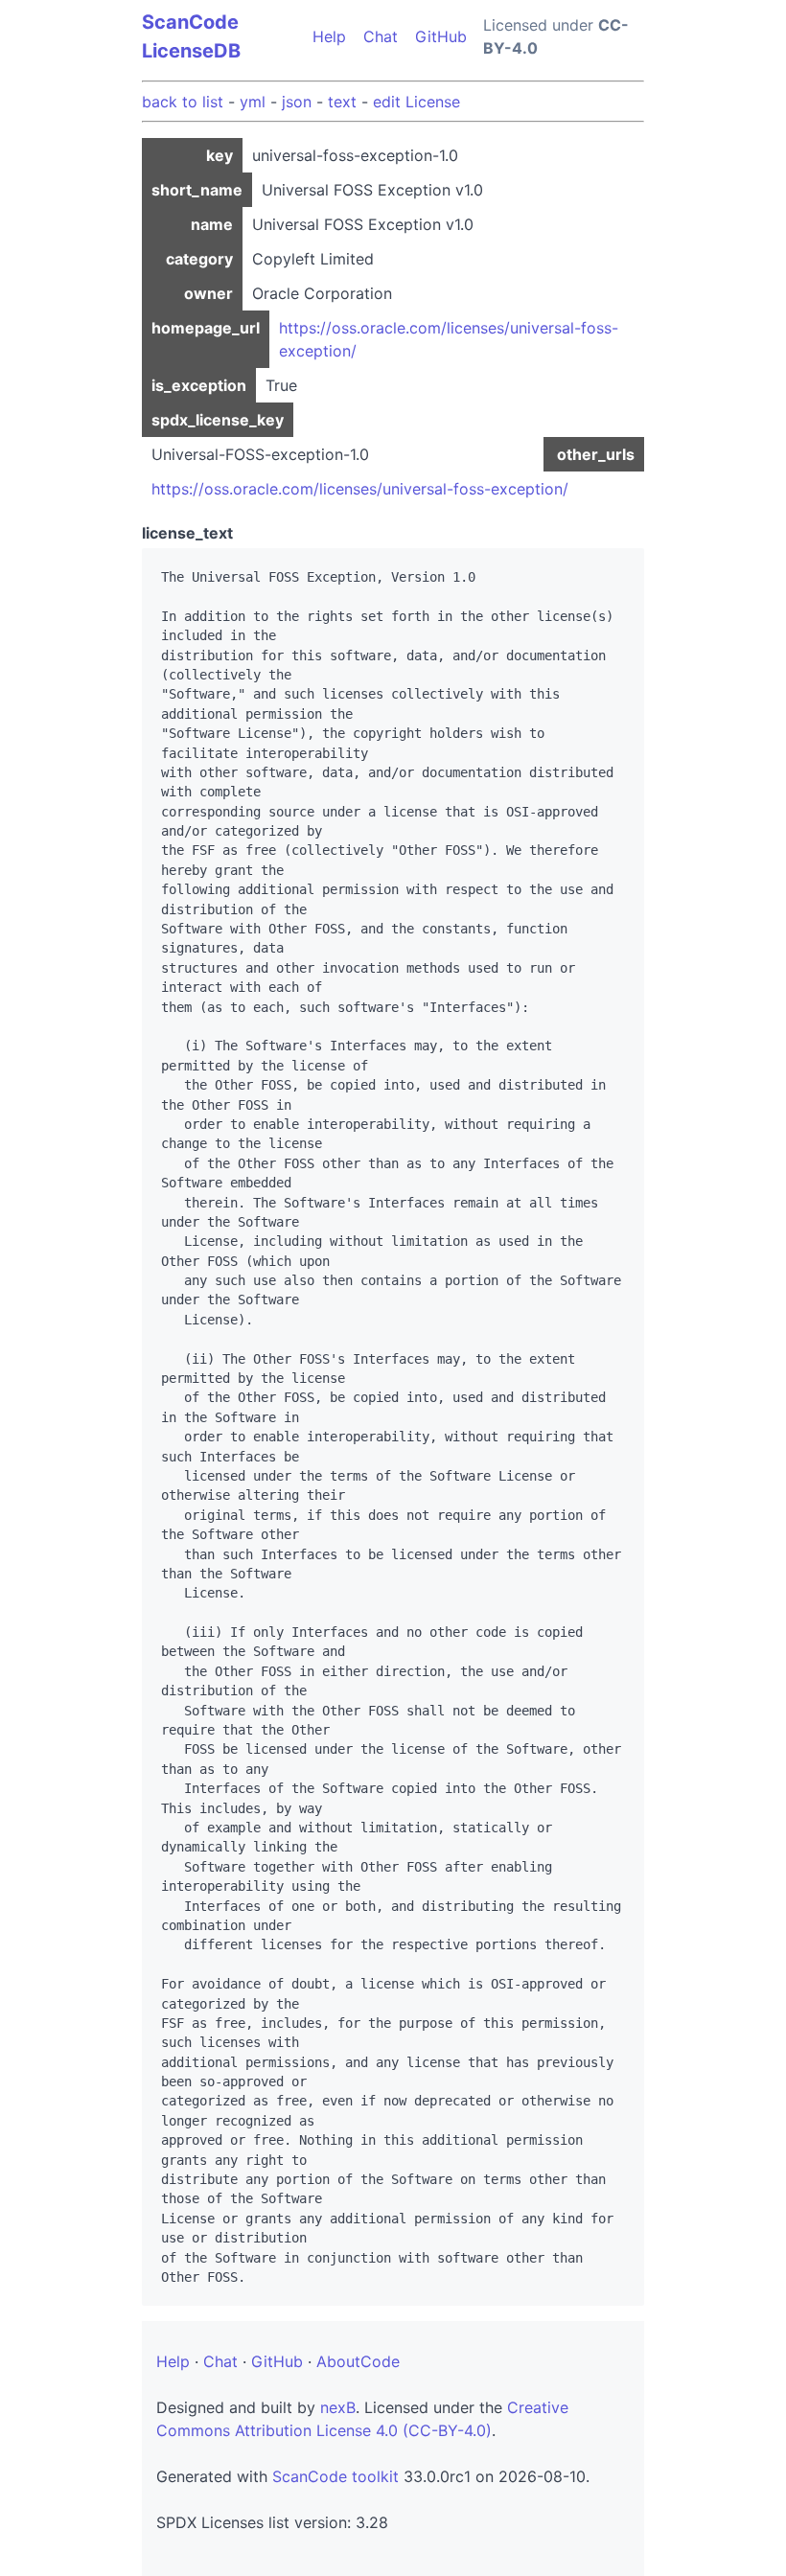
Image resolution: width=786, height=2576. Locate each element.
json (297, 102)
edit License (416, 102)
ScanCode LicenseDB (191, 36)
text (342, 102)
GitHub (441, 36)
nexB (338, 2407)
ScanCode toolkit (335, 2476)
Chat (381, 36)
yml (253, 102)
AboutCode (358, 2361)
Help (329, 36)
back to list (183, 102)
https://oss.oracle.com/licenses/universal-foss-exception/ (360, 489)
